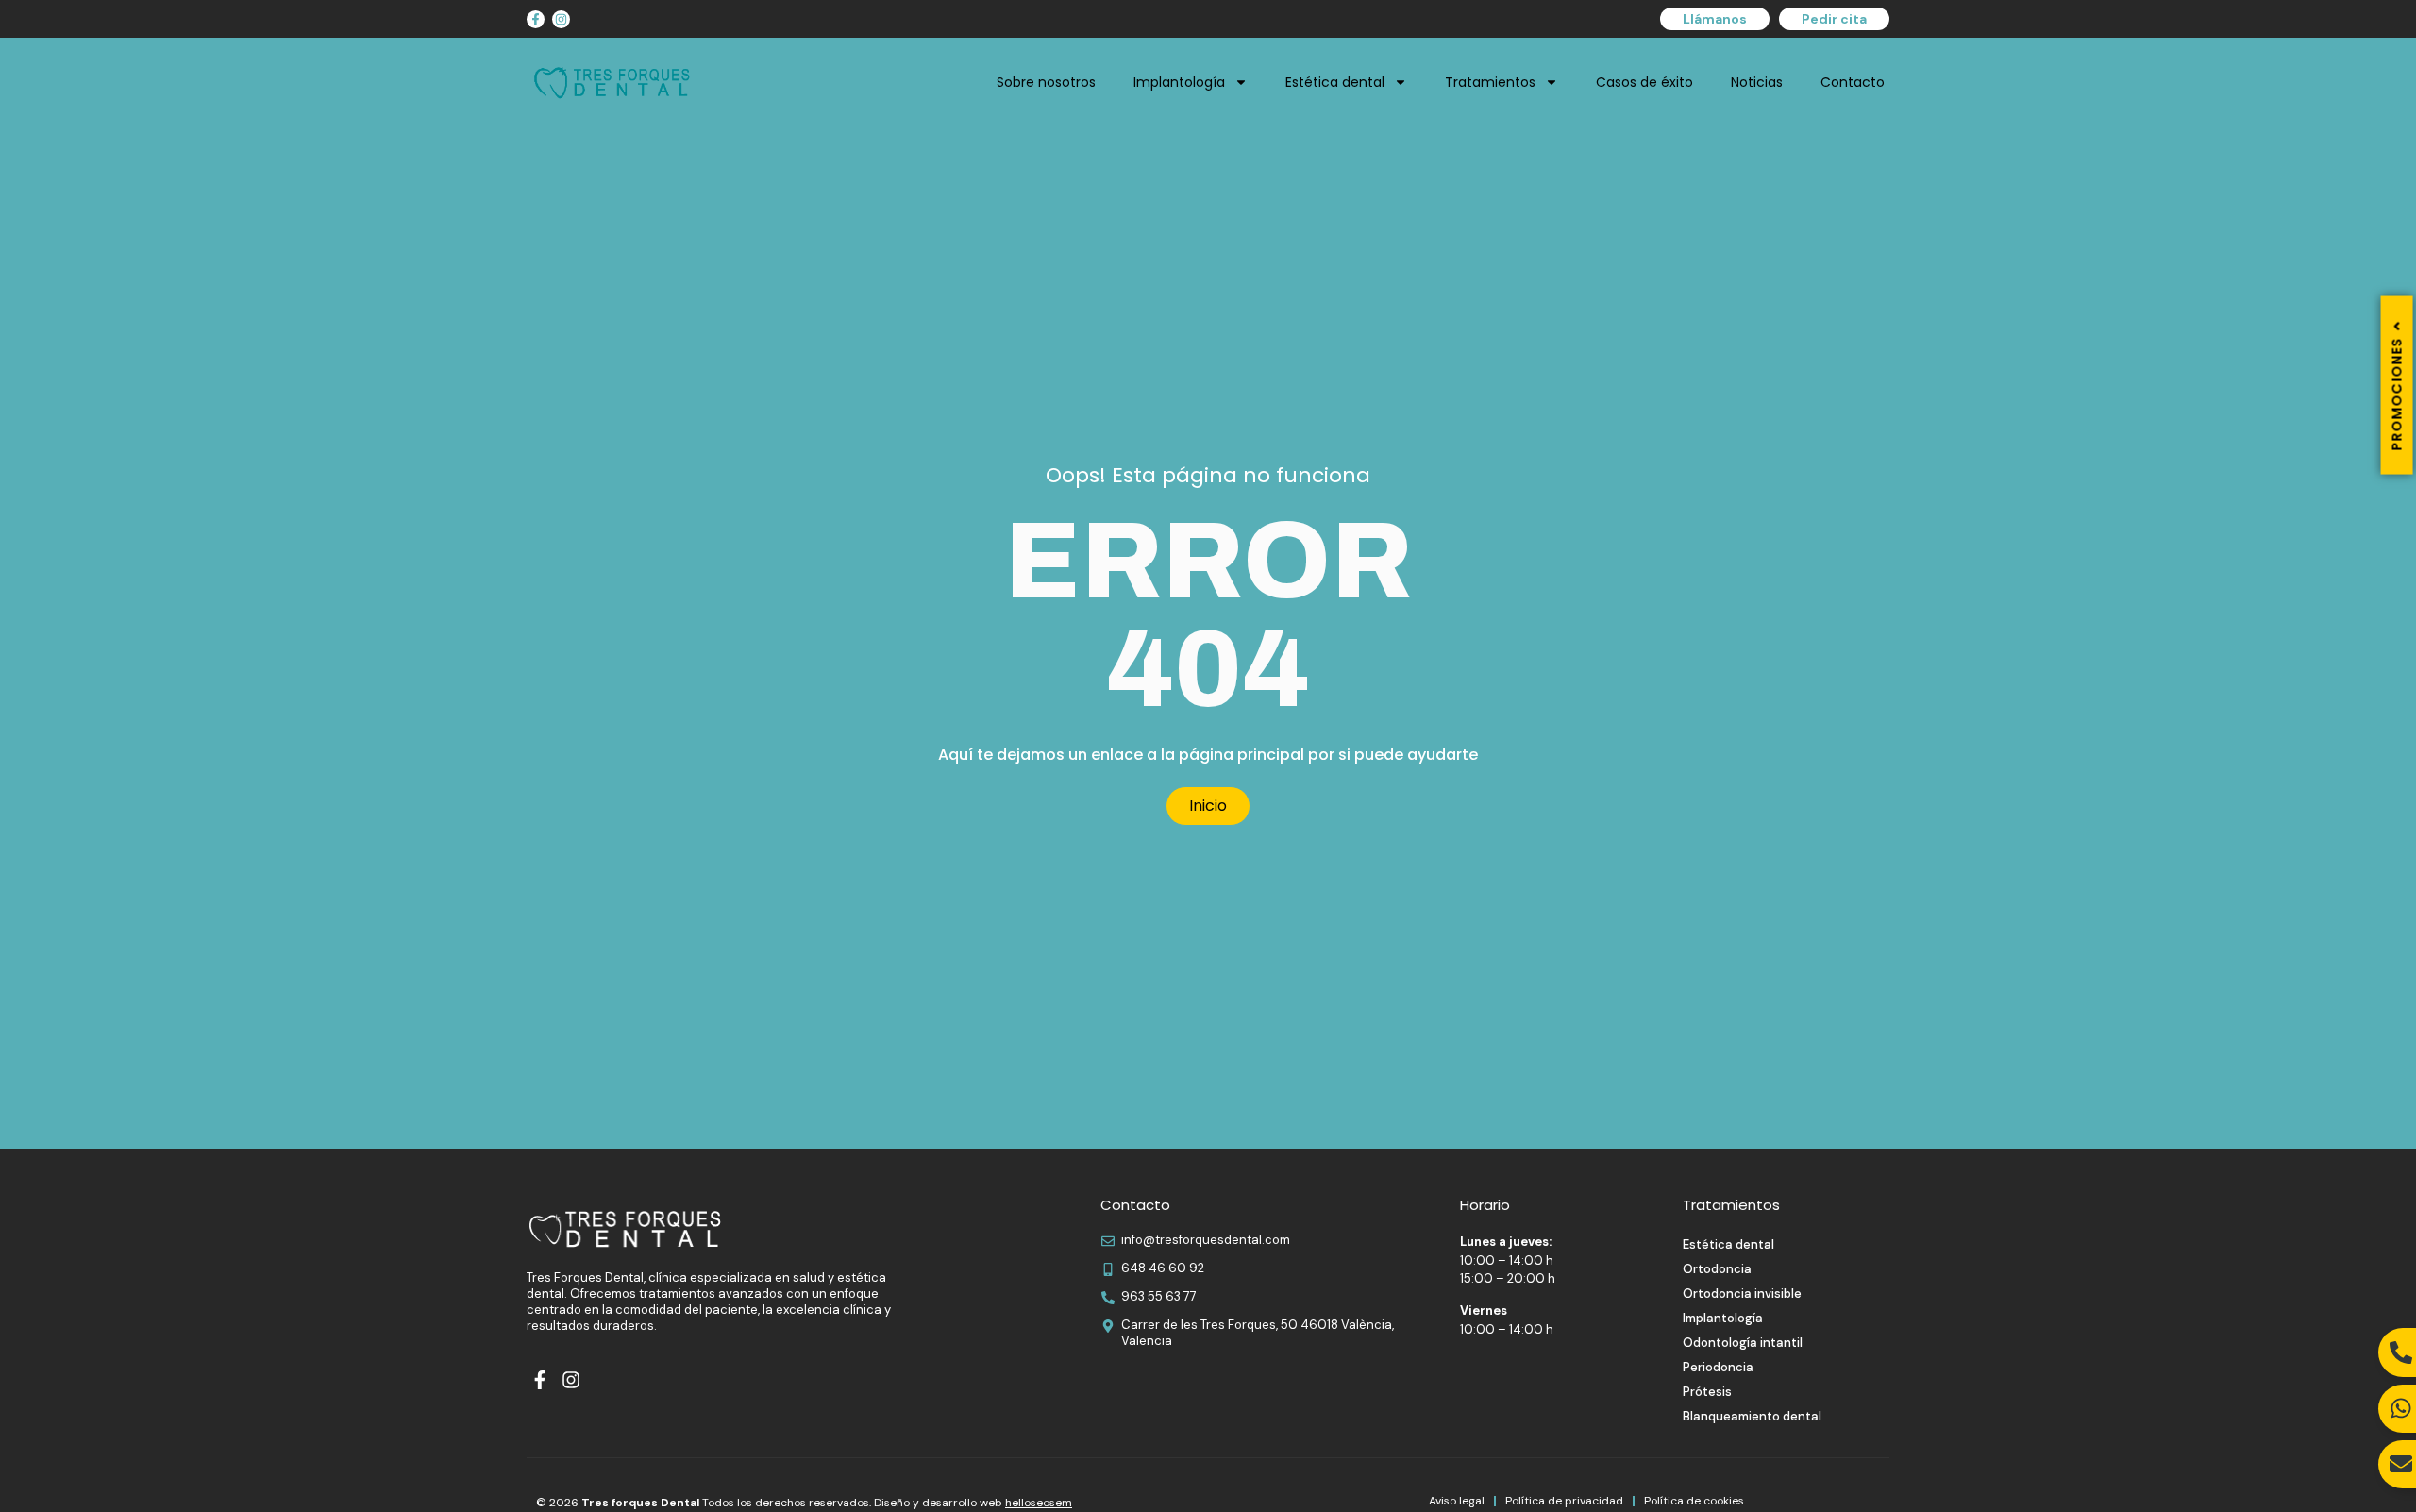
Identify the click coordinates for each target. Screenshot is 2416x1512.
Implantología (1179, 82)
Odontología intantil (1743, 1343)
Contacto (1853, 82)
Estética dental (1335, 82)
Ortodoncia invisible (1742, 1294)
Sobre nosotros (1046, 82)
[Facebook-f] (536, 19)
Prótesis (1707, 1392)
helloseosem (1039, 1503)
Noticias (1757, 82)
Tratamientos (1490, 82)
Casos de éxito (1644, 82)
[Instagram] (561, 19)
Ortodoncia (1717, 1269)
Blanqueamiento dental (1752, 1416)
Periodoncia (1718, 1367)
